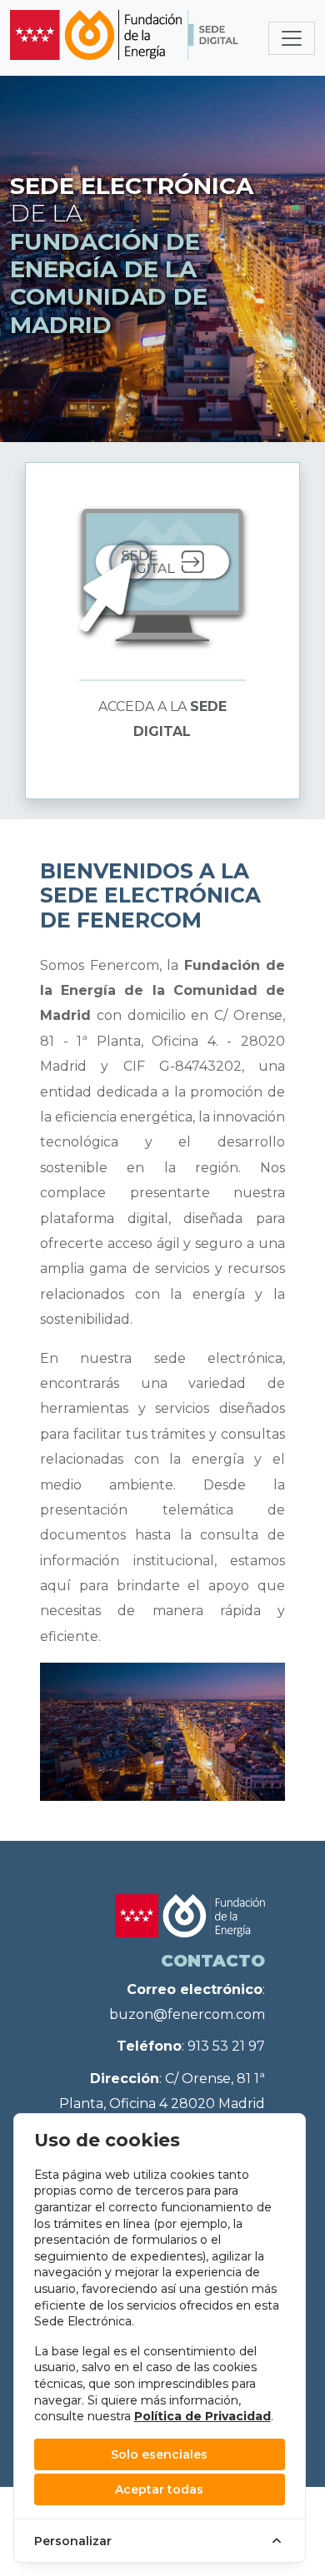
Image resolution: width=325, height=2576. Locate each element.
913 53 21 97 (226, 2046)
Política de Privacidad (202, 2416)
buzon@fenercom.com (187, 2014)
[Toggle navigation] (292, 38)
